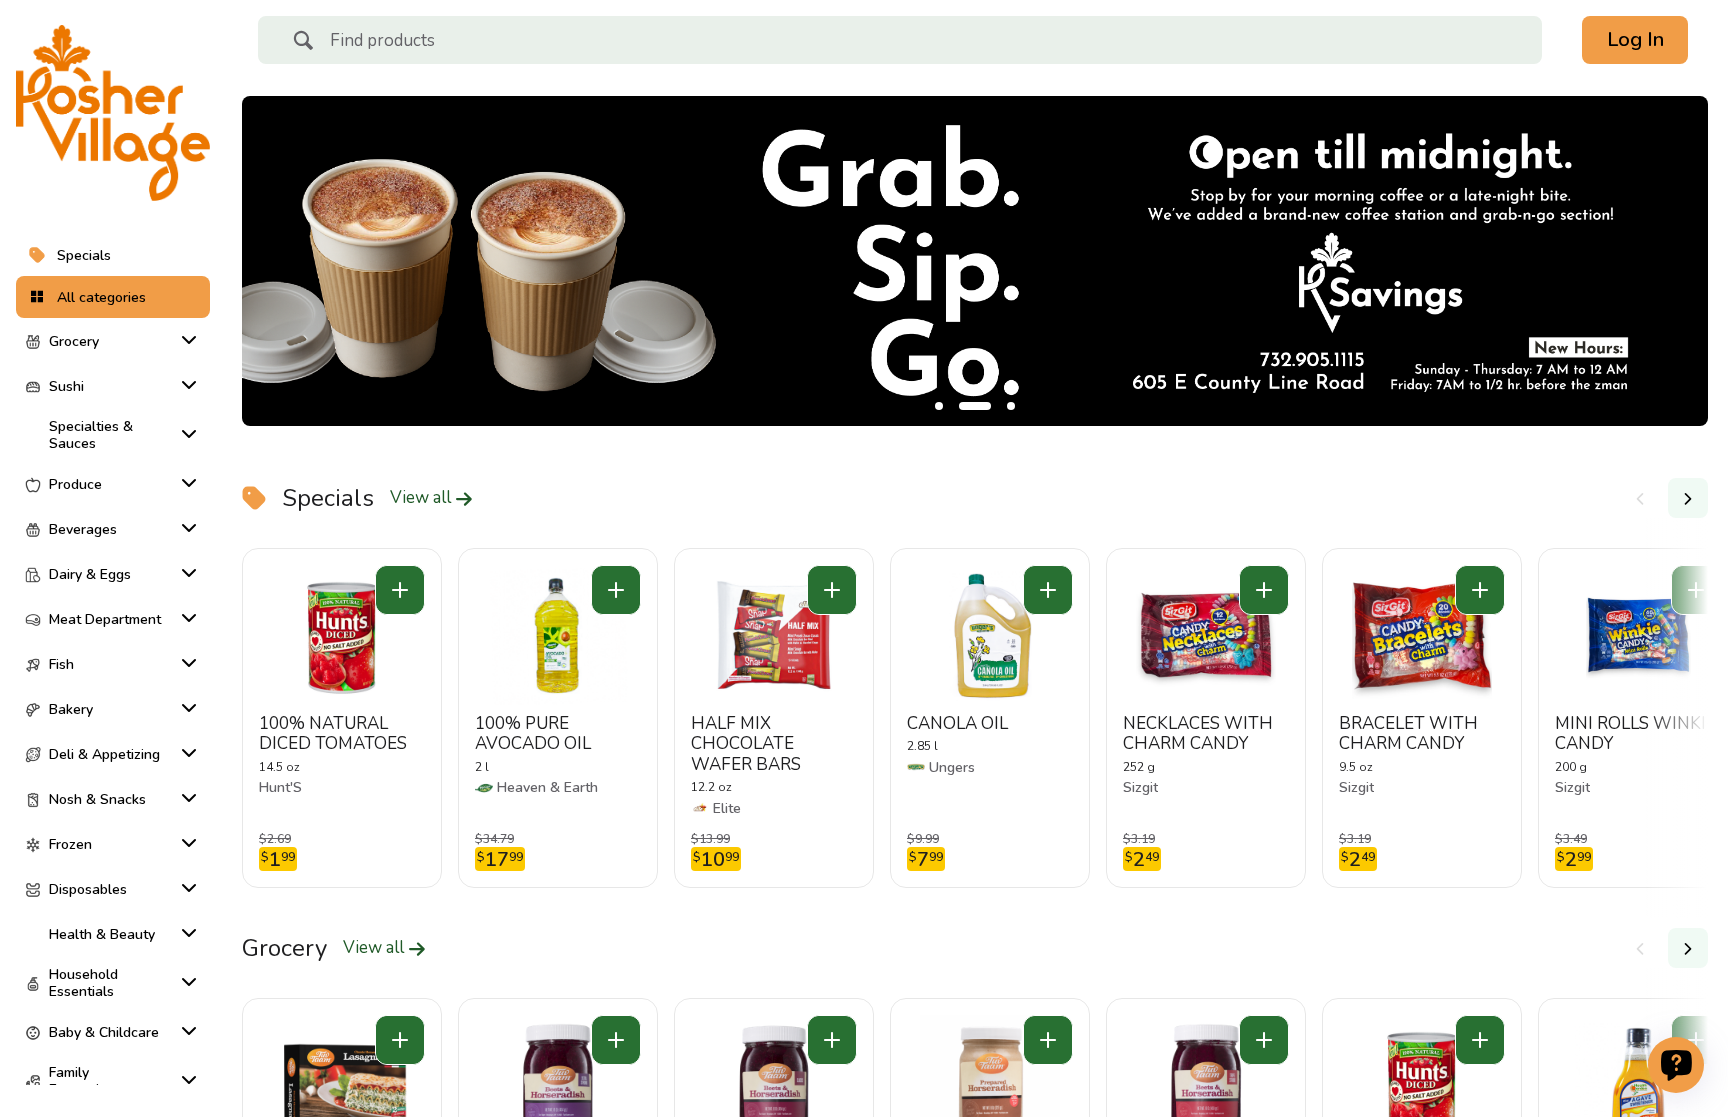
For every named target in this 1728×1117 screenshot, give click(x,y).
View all (422, 498)
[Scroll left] (1640, 498)
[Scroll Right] (1688, 498)
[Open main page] (113, 113)
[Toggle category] (185, 340)
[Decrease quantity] (400, 590)
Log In (1635, 39)
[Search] (303, 43)
